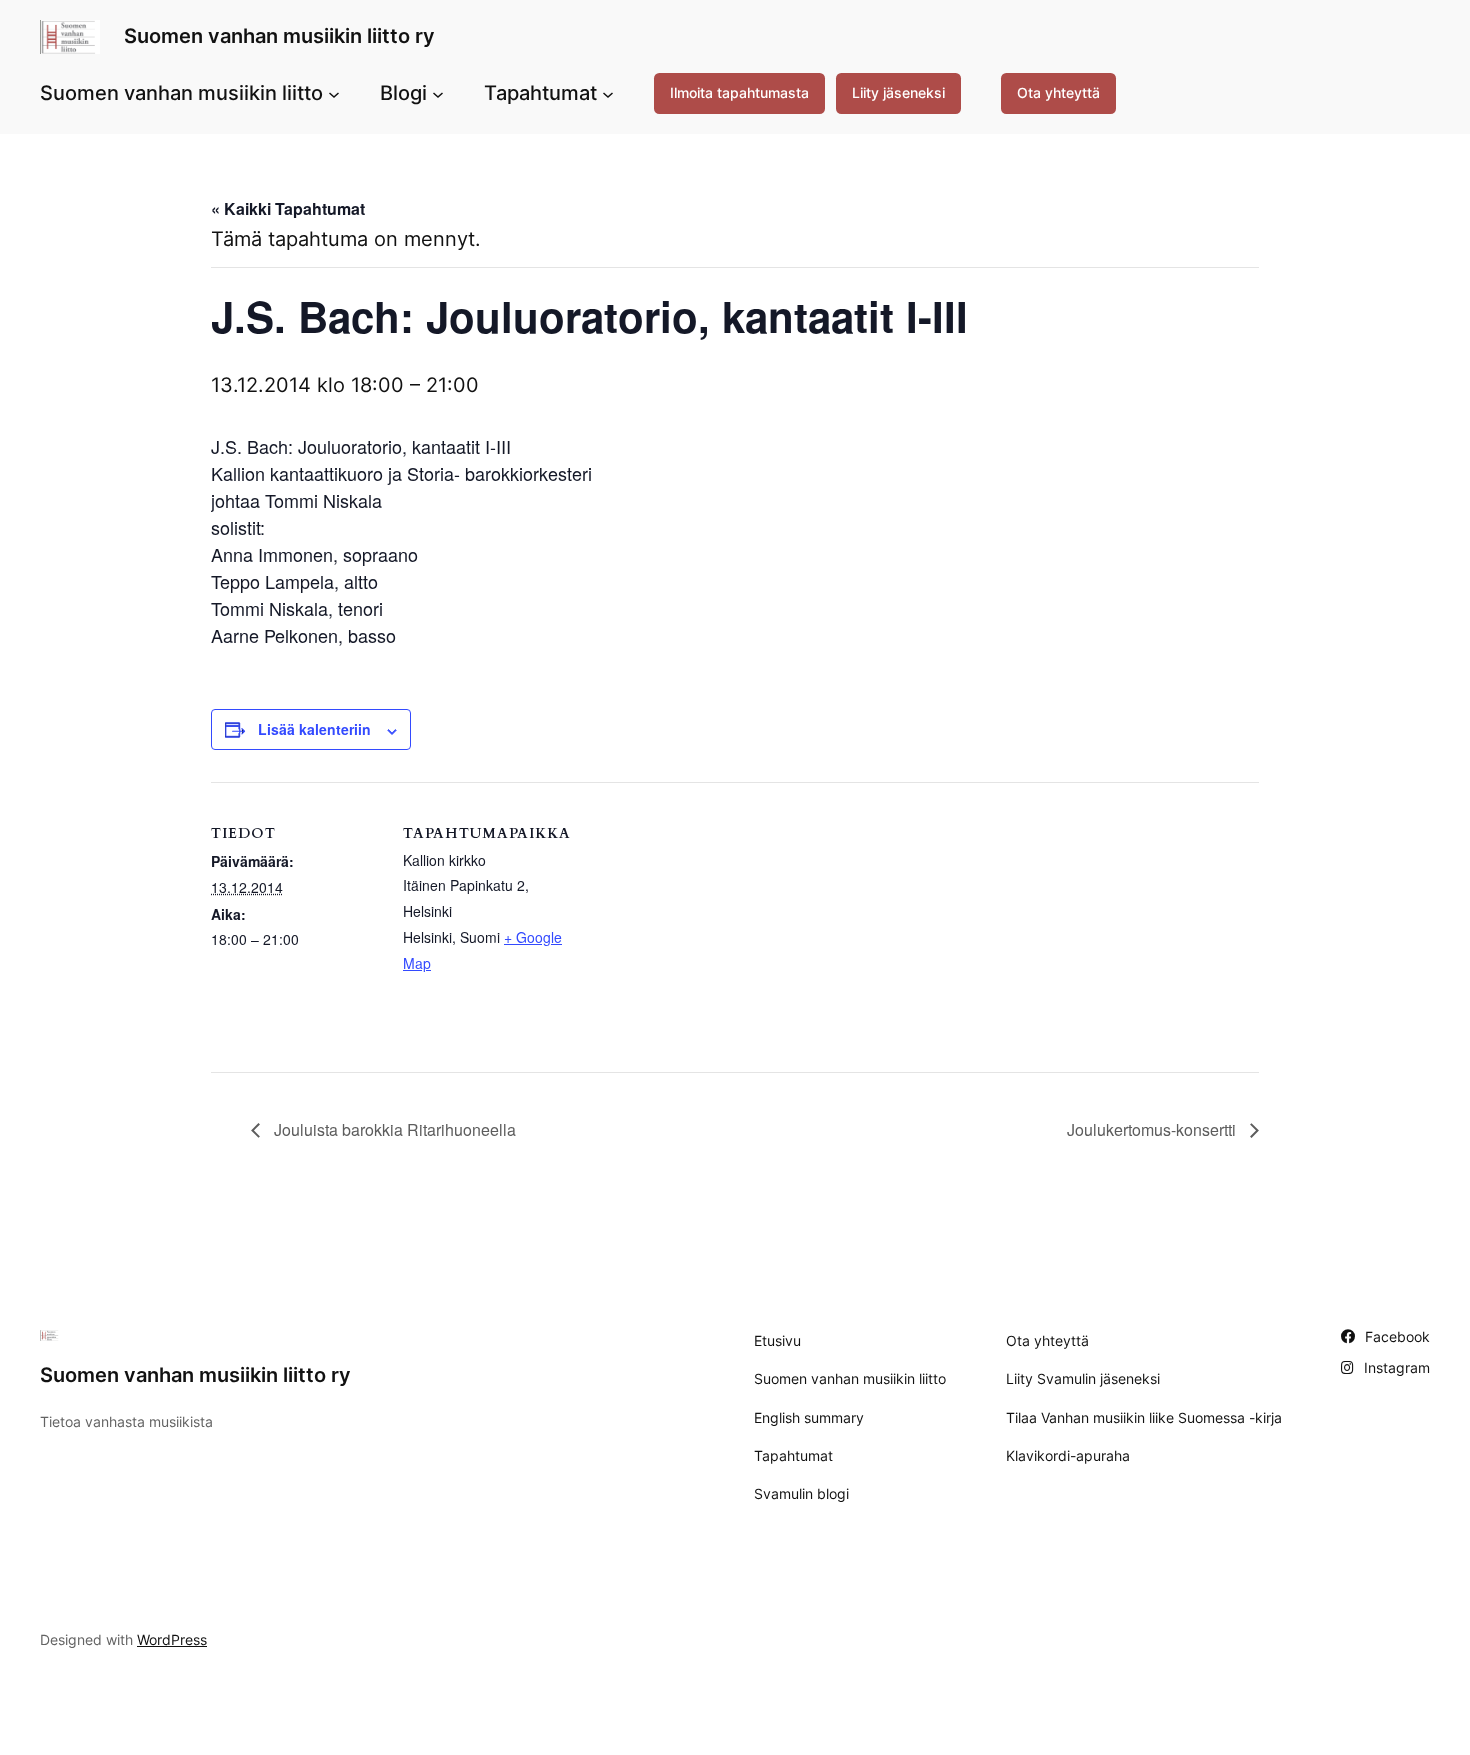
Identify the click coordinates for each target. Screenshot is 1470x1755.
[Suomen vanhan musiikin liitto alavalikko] (334, 93)
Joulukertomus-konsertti (1153, 1129)
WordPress (172, 1639)
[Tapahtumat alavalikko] (608, 93)
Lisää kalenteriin (314, 729)
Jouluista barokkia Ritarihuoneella (393, 1129)
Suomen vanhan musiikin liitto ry (279, 36)
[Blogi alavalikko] (438, 93)
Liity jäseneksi (898, 92)
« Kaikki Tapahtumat (288, 208)
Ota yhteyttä (1058, 92)
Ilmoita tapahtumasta (739, 92)
